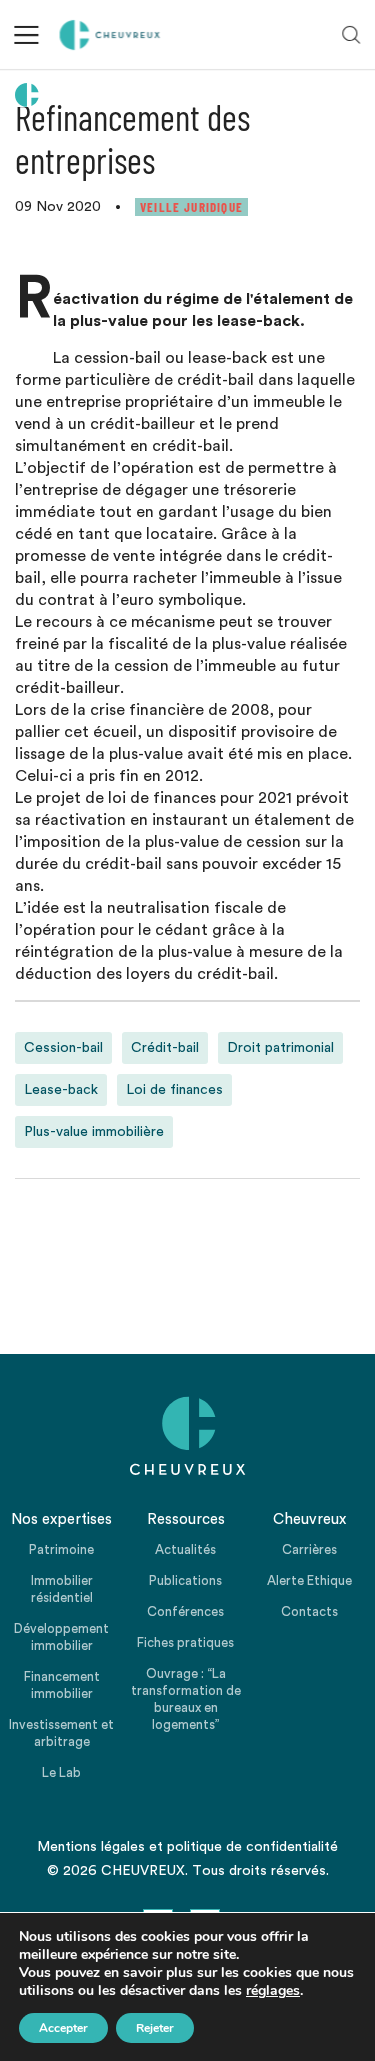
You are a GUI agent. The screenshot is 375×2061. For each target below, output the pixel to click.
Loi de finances (174, 1090)
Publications (185, 1580)
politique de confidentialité (252, 1847)
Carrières (309, 1549)
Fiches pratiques (185, 1642)
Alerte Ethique (309, 1580)
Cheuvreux (110, 35)
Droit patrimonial (280, 1048)
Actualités (185, 1549)
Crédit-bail (165, 1048)
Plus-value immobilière (94, 1132)
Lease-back (61, 1090)
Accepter (63, 2028)
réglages (273, 1991)
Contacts (309, 1611)
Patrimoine (61, 1549)
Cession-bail (63, 1048)
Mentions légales (91, 1847)
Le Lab (61, 1772)
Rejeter (155, 2028)
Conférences (185, 1611)
